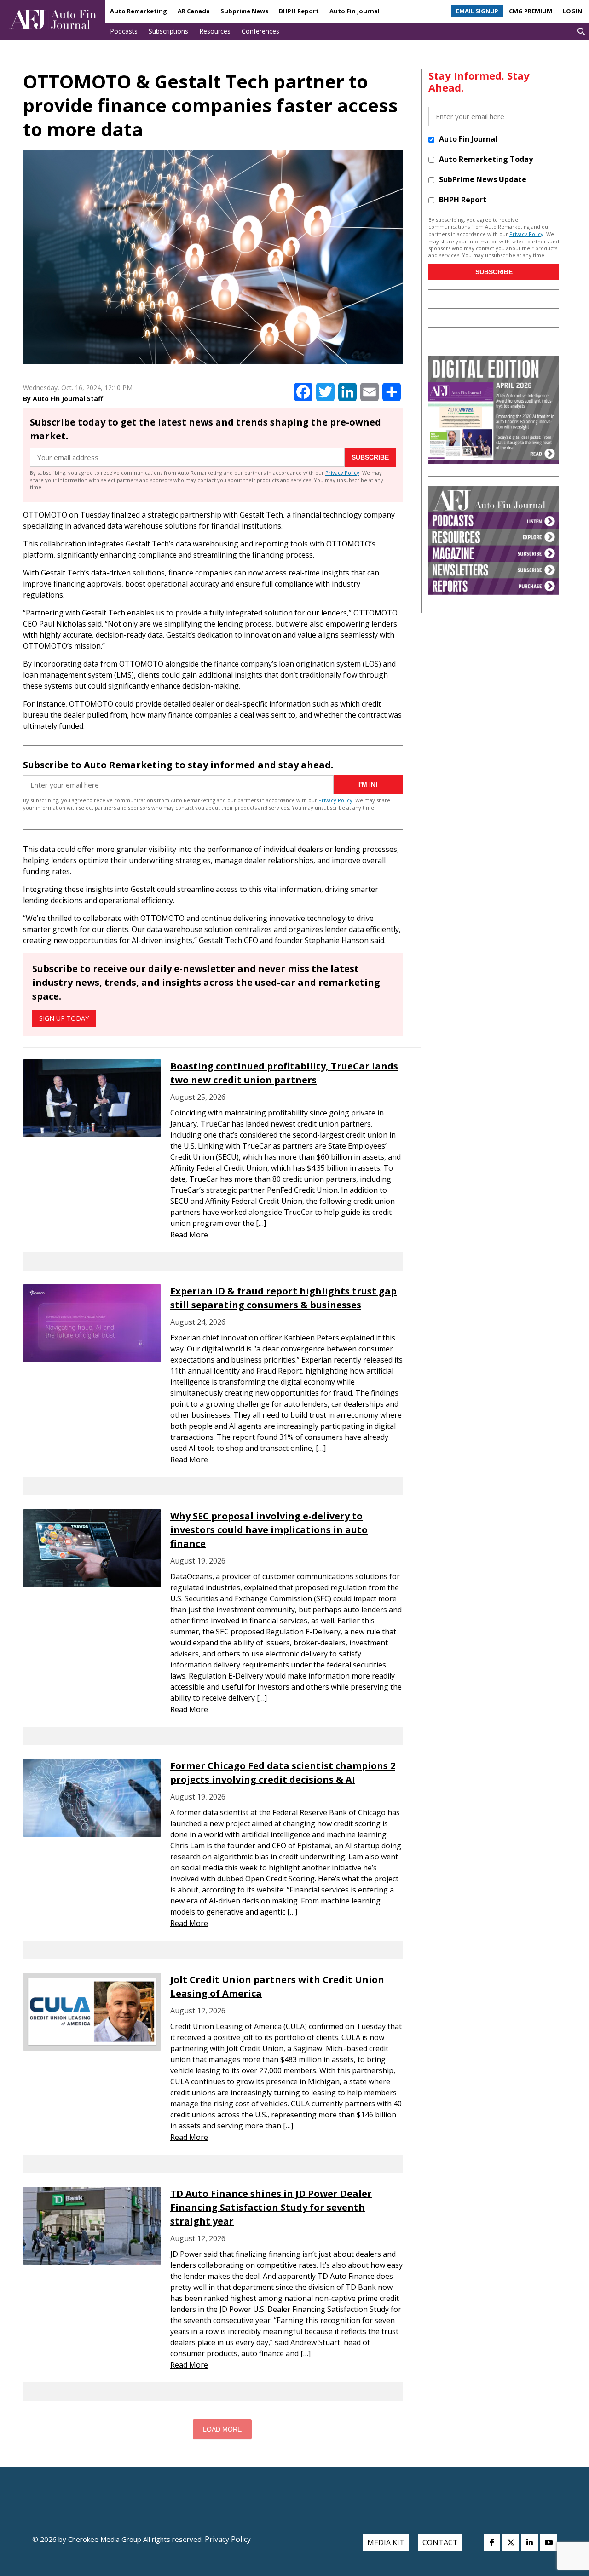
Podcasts (124, 31)
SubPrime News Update (483, 179)
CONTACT (440, 2542)
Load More (222, 2429)
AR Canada (194, 11)
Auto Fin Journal (355, 11)
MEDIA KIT (386, 2542)
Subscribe (370, 457)
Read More (189, 1235)
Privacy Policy (342, 473)
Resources (215, 31)
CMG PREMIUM (531, 11)
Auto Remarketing (139, 11)
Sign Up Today (64, 1018)
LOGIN (572, 11)
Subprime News (244, 11)
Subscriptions (168, 31)
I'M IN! (368, 785)
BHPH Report (299, 11)
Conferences (260, 31)
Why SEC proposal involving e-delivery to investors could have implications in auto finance (269, 1530)
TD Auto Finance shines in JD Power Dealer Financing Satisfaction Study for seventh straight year (271, 2207)
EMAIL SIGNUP (477, 11)
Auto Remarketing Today (486, 159)
